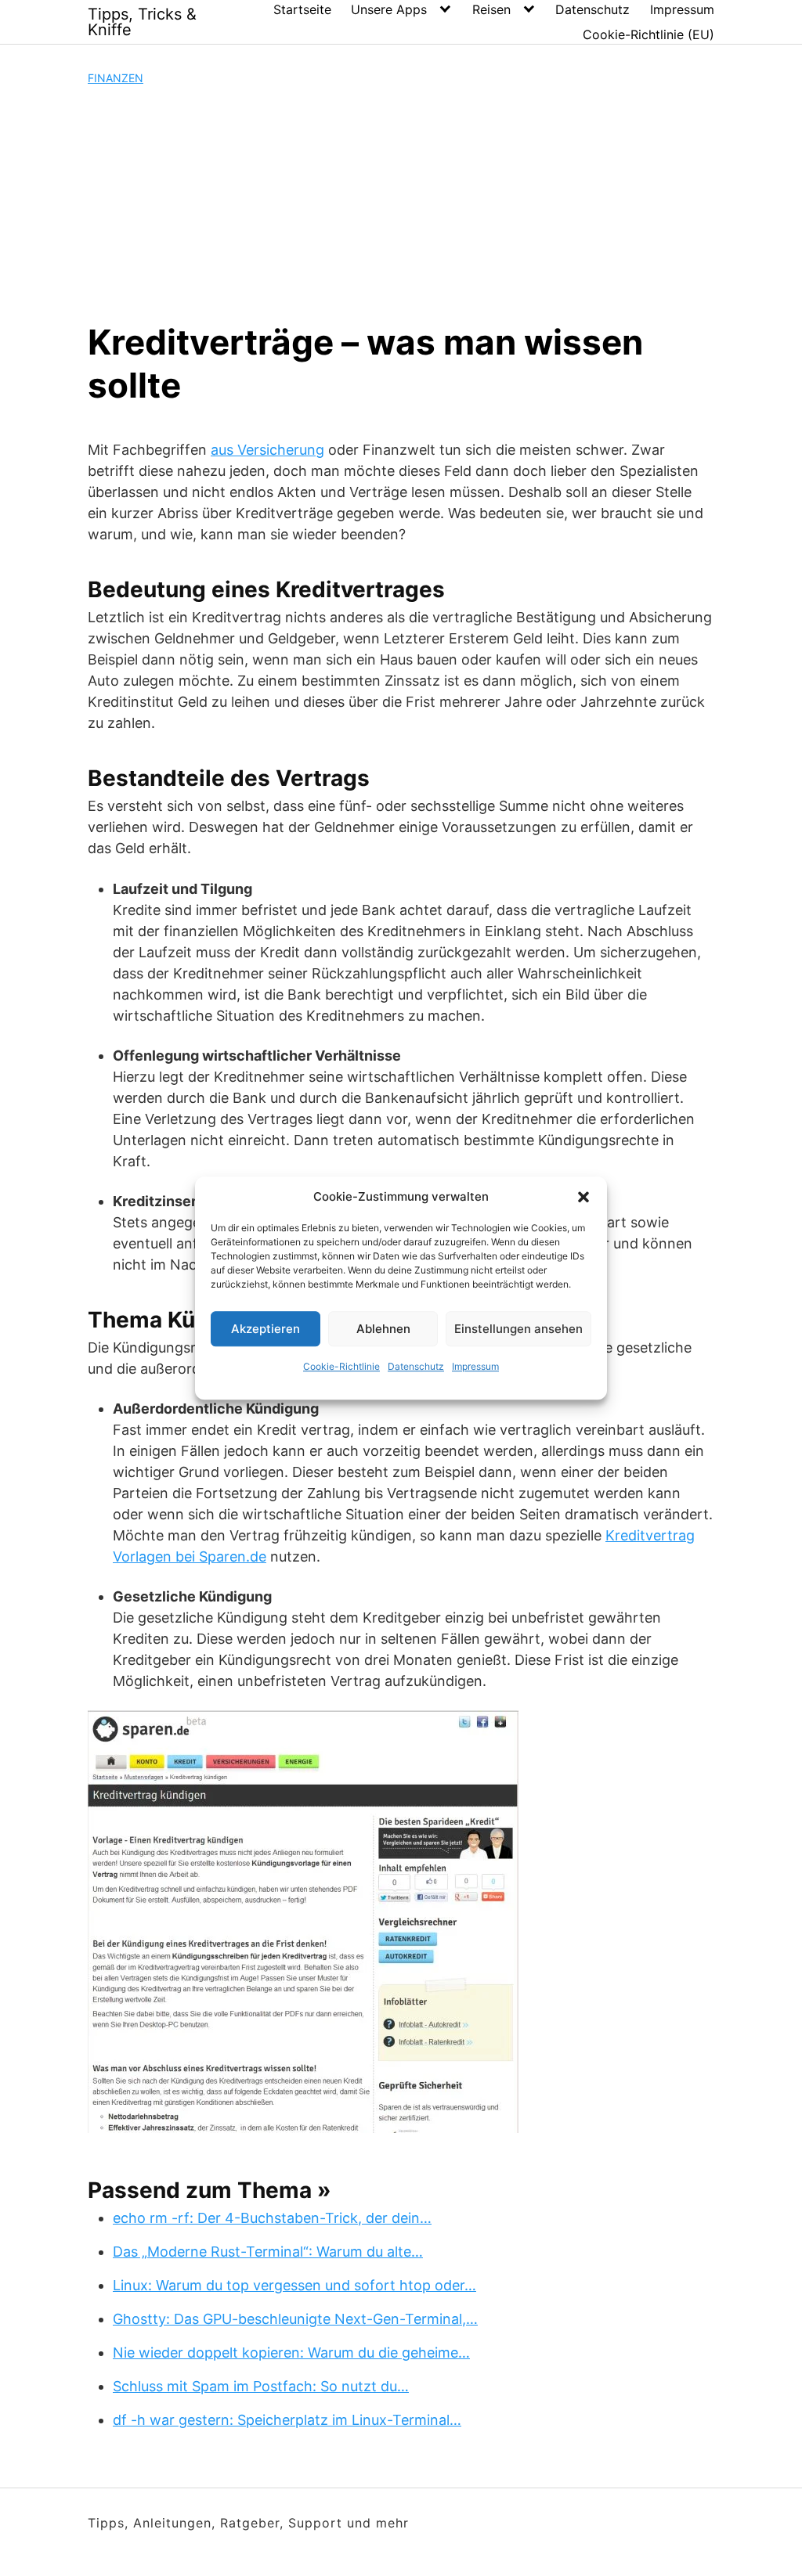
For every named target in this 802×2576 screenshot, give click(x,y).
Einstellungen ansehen (518, 1329)
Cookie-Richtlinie (341, 1366)
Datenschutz (416, 1366)
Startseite (302, 9)
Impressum (475, 1366)
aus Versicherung (267, 450)
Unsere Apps (389, 9)
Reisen (491, 9)
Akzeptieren (266, 1329)
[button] (583, 1197)
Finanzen (116, 78)
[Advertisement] (401, 204)
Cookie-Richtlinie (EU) (648, 34)
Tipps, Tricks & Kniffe (142, 22)
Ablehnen (383, 1329)
